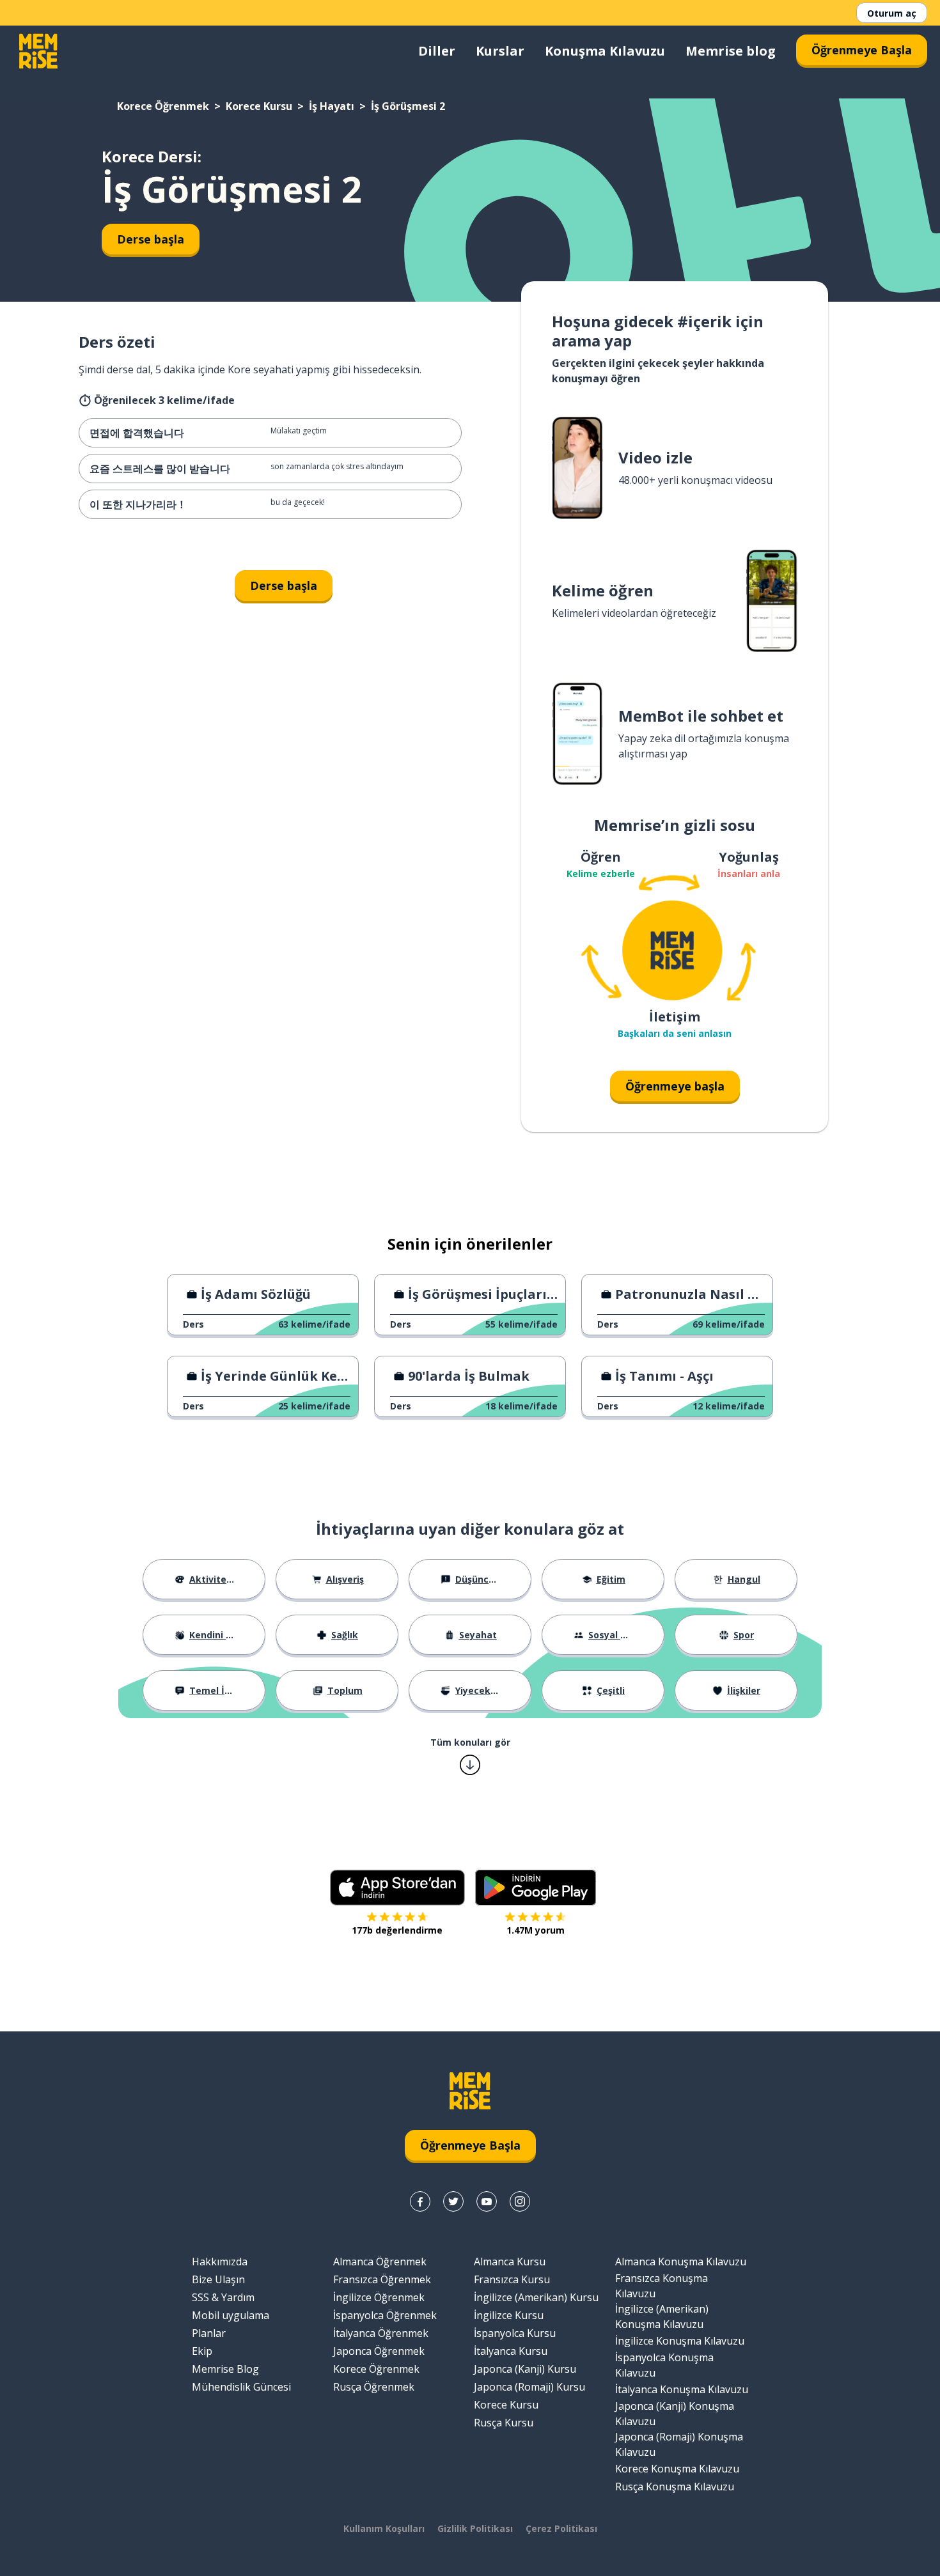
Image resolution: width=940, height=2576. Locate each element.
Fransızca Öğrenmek (382, 2279)
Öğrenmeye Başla (862, 50)
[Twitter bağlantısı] (453, 2201)
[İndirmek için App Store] (397, 1888)
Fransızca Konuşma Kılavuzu (662, 2286)
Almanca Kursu (510, 2262)
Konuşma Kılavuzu (605, 51)
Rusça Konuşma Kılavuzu (675, 2487)
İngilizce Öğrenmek (379, 2297)
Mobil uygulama (231, 2315)
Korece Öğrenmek (163, 106)
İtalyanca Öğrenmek (381, 2333)
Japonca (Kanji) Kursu (525, 2369)
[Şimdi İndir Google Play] (536, 1888)
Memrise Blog (225, 2369)
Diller (437, 51)
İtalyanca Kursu (511, 2351)
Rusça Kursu (504, 2423)
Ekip (202, 2351)
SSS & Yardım (223, 2297)
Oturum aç (892, 13)
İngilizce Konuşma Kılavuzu (680, 2341)
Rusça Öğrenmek (374, 2387)
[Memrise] (38, 51)
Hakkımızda (220, 2262)
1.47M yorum (536, 1930)
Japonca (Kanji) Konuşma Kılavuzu (675, 2414)
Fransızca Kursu (512, 2279)
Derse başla (151, 239)
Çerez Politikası (561, 2528)
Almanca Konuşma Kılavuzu (681, 2262)
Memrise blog (731, 51)
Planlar (209, 2333)
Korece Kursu (259, 106)
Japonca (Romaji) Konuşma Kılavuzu (679, 2444)
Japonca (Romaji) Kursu (529, 2387)
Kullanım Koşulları (384, 2528)
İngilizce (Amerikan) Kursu (536, 2297)
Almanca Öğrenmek (380, 2262)
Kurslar (500, 51)
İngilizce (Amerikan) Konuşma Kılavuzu (662, 2316)
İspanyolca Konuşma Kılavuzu (664, 2365)
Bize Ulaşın (218, 2279)
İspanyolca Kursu (515, 2333)
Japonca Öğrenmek (379, 2351)
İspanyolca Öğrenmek (385, 2315)
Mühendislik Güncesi (241, 2387)
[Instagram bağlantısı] (520, 2201)
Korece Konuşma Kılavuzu (677, 2469)
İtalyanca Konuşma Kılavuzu (682, 2389)
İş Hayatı (332, 106)
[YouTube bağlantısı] (487, 2201)
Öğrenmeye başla (675, 1086)
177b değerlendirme (397, 1930)
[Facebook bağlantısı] (420, 2201)
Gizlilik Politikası (475, 2528)
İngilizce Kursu (509, 2315)
